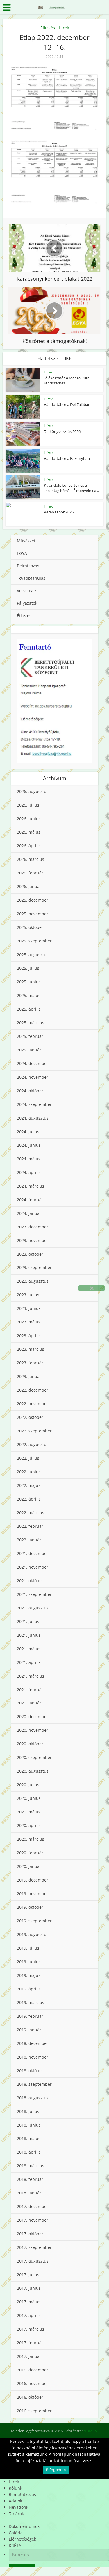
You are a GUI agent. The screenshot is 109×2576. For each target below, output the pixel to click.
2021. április (29, 1662)
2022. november (33, 1404)
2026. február (30, 873)
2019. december (33, 1880)
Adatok (15, 2501)
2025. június (29, 982)
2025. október (30, 927)
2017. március (31, 2329)
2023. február (30, 1363)
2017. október (30, 2234)
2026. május (29, 832)
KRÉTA (15, 2545)
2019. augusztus (33, 1934)
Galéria (16, 2533)
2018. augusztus (33, 2098)
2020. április (29, 1825)
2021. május (29, 1649)
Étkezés (48, 28)
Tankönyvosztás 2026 (62, 431)
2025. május (29, 995)
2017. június (29, 2288)
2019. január (29, 2030)
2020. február (30, 1853)
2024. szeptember (34, 1104)
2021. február (30, 1690)
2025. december (33, 900)
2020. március (31, 1839)
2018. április (29, 2152)
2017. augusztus (33, 2261)
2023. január (29, 1376)
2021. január (29, 1703)
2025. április (29, 1009)
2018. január (29, 2193)
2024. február (30, 1200)
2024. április (29, 1172)
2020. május (29, 1812)
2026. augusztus (33, 791)
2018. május (29, 2138)
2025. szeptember (34, 941)
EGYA (22, 553)
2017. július (28, 2275)
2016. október (30, 2397)
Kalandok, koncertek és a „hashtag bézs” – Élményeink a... (71, 488)
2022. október (30, 1417)
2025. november (33, 914)
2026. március (31, 859)
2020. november (33, 1730)
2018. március (31, 2166)
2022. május (29, 1485)
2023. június (29, 1308)
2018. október (30, 2071)
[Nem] (92, 1288)
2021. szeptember (34, 1594)
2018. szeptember (34, 2084)
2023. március (31, 1349)
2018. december (33, 2043)
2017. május (29, 2302)
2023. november (33, 1240)
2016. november (33, 2383)
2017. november (33, 2220)
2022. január (29, 1540)
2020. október (30, 1744)
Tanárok (16, 2514)
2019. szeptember (34, 1921)
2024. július (28, 1132)
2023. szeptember (34, 1267)
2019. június (29, 1962)
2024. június (29, 1145)
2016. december (33, 2370)
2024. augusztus (33, 1118)
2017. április (29, 2315)
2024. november (33, 1077)
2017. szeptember (34, 2247)
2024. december (33, 1063)
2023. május (29, 1322)
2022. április (29, 1499)
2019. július (28, 1948)
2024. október (30, 1091)
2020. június (29, 1798)
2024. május (29, 1159)
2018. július (28, 2111)
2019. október (30, 1907)
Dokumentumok (24, 2526)
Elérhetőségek (22, 2539)
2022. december (33, 1390)
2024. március (31, 1186)
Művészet (26, 541)
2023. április (29, 1336)
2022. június (29, 1472)
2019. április (29, 1989)
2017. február (30, 2343)
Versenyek (27, 591)
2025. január (29, 1050)
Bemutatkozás (22, 2494)
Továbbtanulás (31, 578)
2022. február (30, 1526)
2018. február (30, 2179)
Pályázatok (27, 603)
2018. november (33, 2057)
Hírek (64, 28)
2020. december (33, 1717)
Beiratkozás (28, 566)
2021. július (28, 1621)
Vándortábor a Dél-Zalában (67, 404)
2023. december (33, 1227)
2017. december (33, 2206)
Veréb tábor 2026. (59, 512)
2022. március (31, 1513)
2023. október (30, 1254)
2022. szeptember (34, 1431)
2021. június (29, 1635)
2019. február (30, 2016)
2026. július (28, 805)
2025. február (30, 1036)
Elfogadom (56, 2470)
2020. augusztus (33, 1771)
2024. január (29, 1213)
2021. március (31, 1676)
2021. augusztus (33, 1608)
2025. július (28, 968)
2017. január (29, 2356)
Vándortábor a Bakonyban (67, 458)
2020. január (29, 1866)
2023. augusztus (33, 1281)
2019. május (29, 1975)
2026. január (29, 886)
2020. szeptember (34, 1757)
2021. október (30, 1581)
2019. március (31, 2002)
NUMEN (90, 2431)
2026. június (29, 819)
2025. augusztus (33, 955)
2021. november (33, 1567)
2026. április (29, 846)
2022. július (28, 1458)
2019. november (33, 1894)
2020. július (28, 1785)
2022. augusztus (33, 1444)
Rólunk (15, 2488)
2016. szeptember (34, 2411)
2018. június (29, 2125)
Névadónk (18, 2507)
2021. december (33, 1553)
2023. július (28, 1295)
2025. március (31, 1023)
